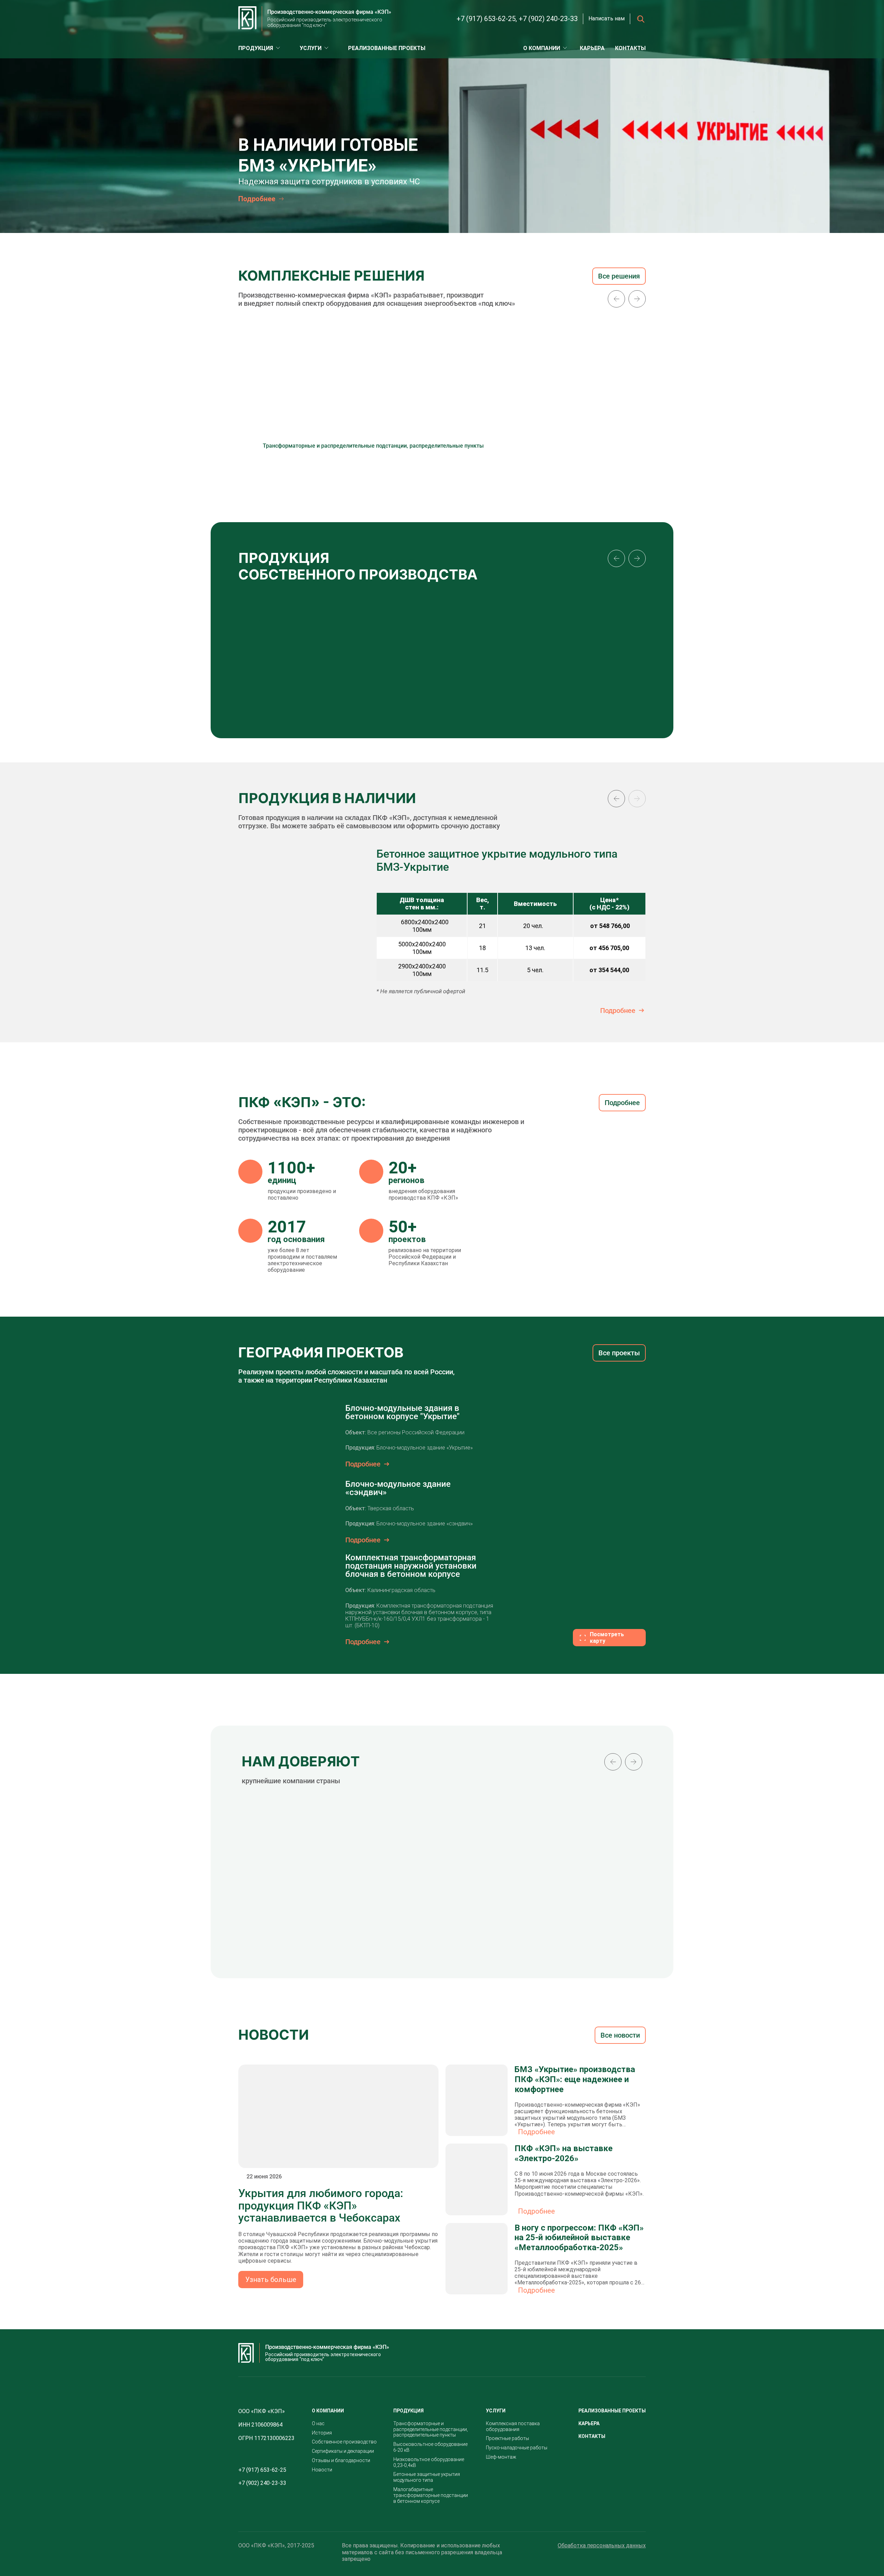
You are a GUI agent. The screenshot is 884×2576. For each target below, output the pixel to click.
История (322, 2433)
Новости (322, 2470)
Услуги (311, 48)
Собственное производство (344, 2442)
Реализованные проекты (387, 48)
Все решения (619, 276)
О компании (542, 48)
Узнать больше (271, 2280)
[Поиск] (638, 19)
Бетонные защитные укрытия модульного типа (427, 2477)
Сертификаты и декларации (343, 2451)
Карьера (592, 48)
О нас (318, 2423)
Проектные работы (507, 2438)
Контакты (630, 48)
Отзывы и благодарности (341, 2460)
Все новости (620, 2035)
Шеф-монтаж (501, 2457)
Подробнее (618, 1011)
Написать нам (607, 18)
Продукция (256, 48)
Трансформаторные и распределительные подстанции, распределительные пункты (431, 2429)
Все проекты (619, 1353)
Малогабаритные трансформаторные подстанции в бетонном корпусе (431, 2495)
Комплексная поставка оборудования (513, 2426)
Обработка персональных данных (602, 2545)
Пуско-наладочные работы (517, 2448)
